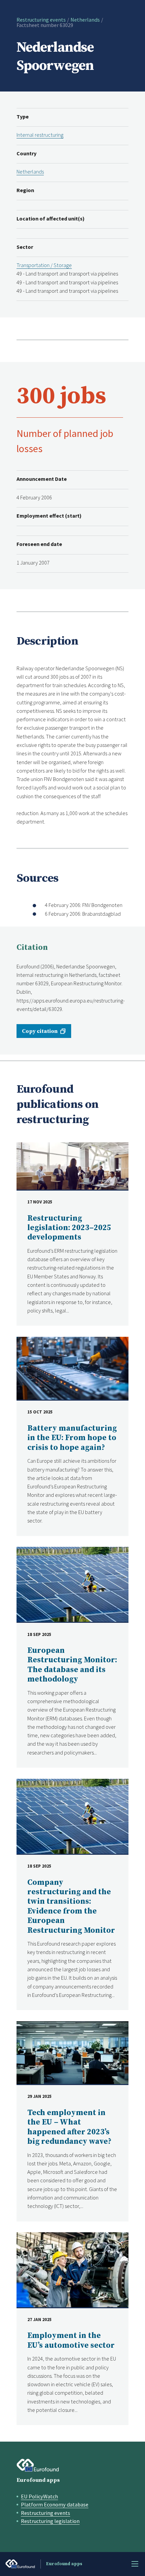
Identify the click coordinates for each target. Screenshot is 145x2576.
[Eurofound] (38, 2465)
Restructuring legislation (50, 2521)
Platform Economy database (55, 2504)
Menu (135, 2564)
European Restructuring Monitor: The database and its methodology (72, 1665)
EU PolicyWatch (39, 2496)
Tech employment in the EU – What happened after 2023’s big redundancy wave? (69, 2127)
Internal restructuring (40, 135)
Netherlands (85, 20)
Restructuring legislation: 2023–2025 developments (69, 1228)
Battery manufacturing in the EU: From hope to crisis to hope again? (72, 1438)
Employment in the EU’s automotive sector (71, 2340)
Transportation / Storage (44, 265)
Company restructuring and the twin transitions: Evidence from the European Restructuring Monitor (71, 1907)
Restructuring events (41, 20)
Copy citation (40, 1031)
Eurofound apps (38, 2480)
